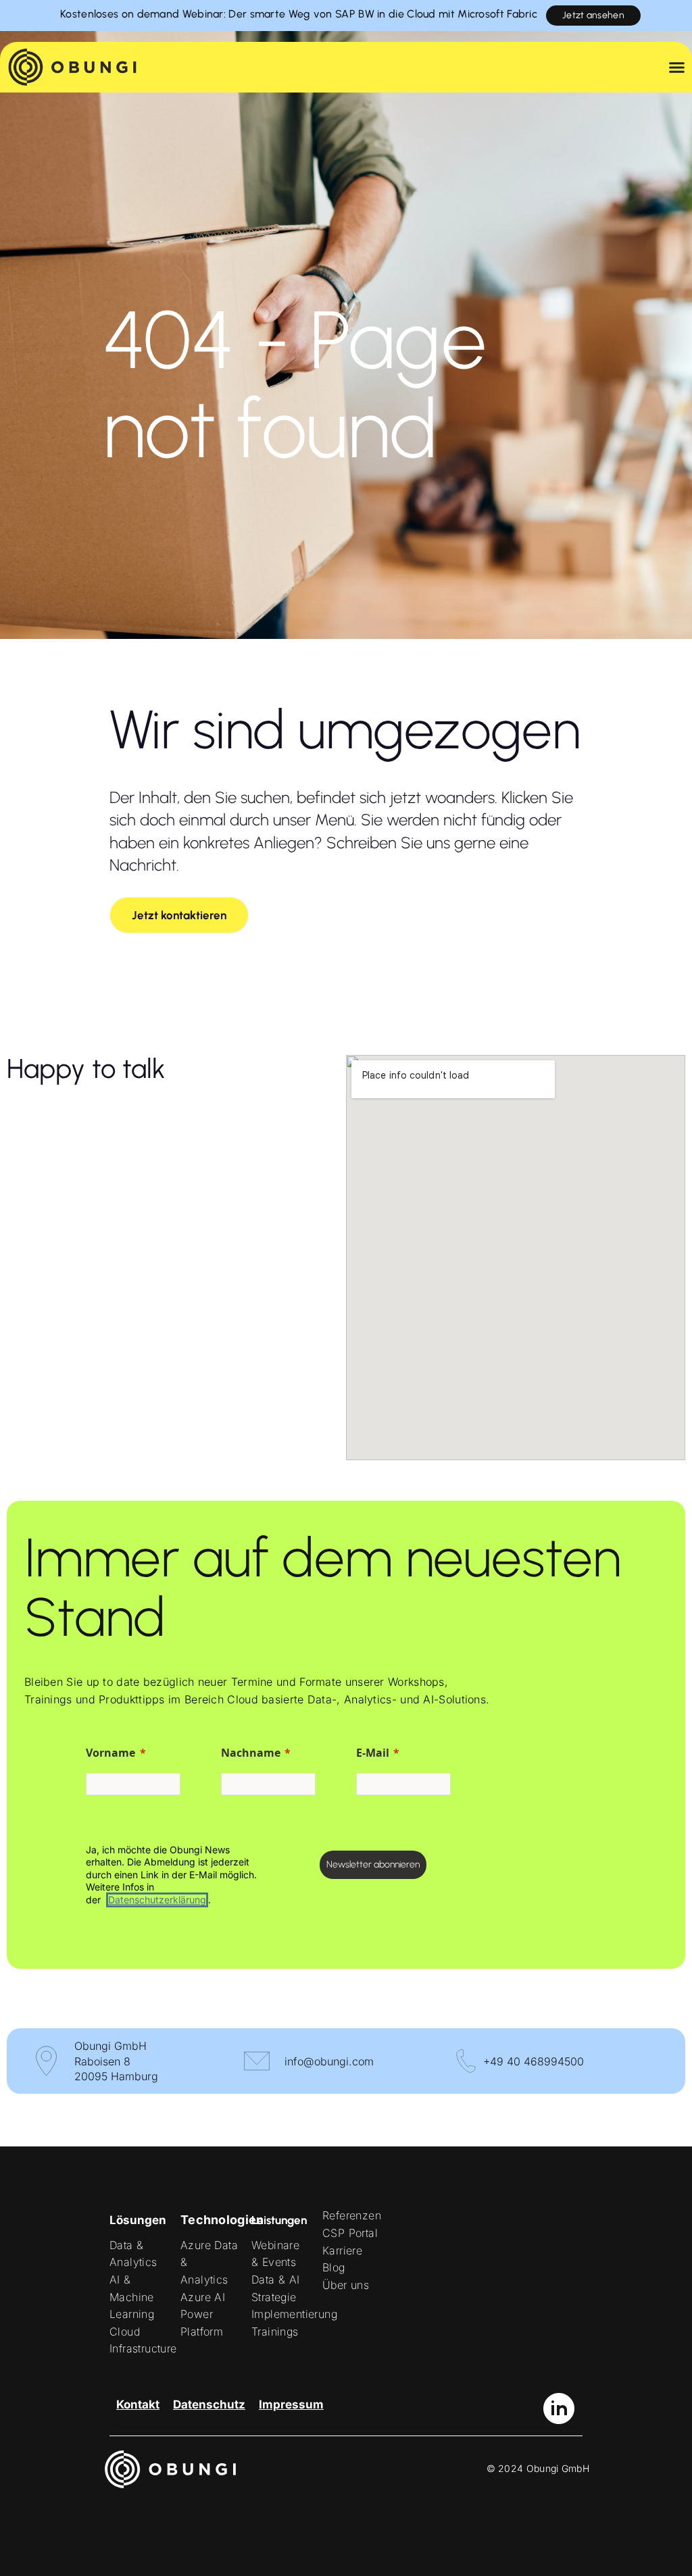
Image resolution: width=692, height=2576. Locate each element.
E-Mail (373, 1753)
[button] (179, 915)
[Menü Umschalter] (677, 72)
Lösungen (138, 2220)
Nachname (251, 1753)
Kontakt (138, 2404)
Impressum (291, 2404)
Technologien (222, 2220)
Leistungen (279, 2220)
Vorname (110, 1753)
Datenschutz (209, 2404)
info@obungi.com (329, 2061)
